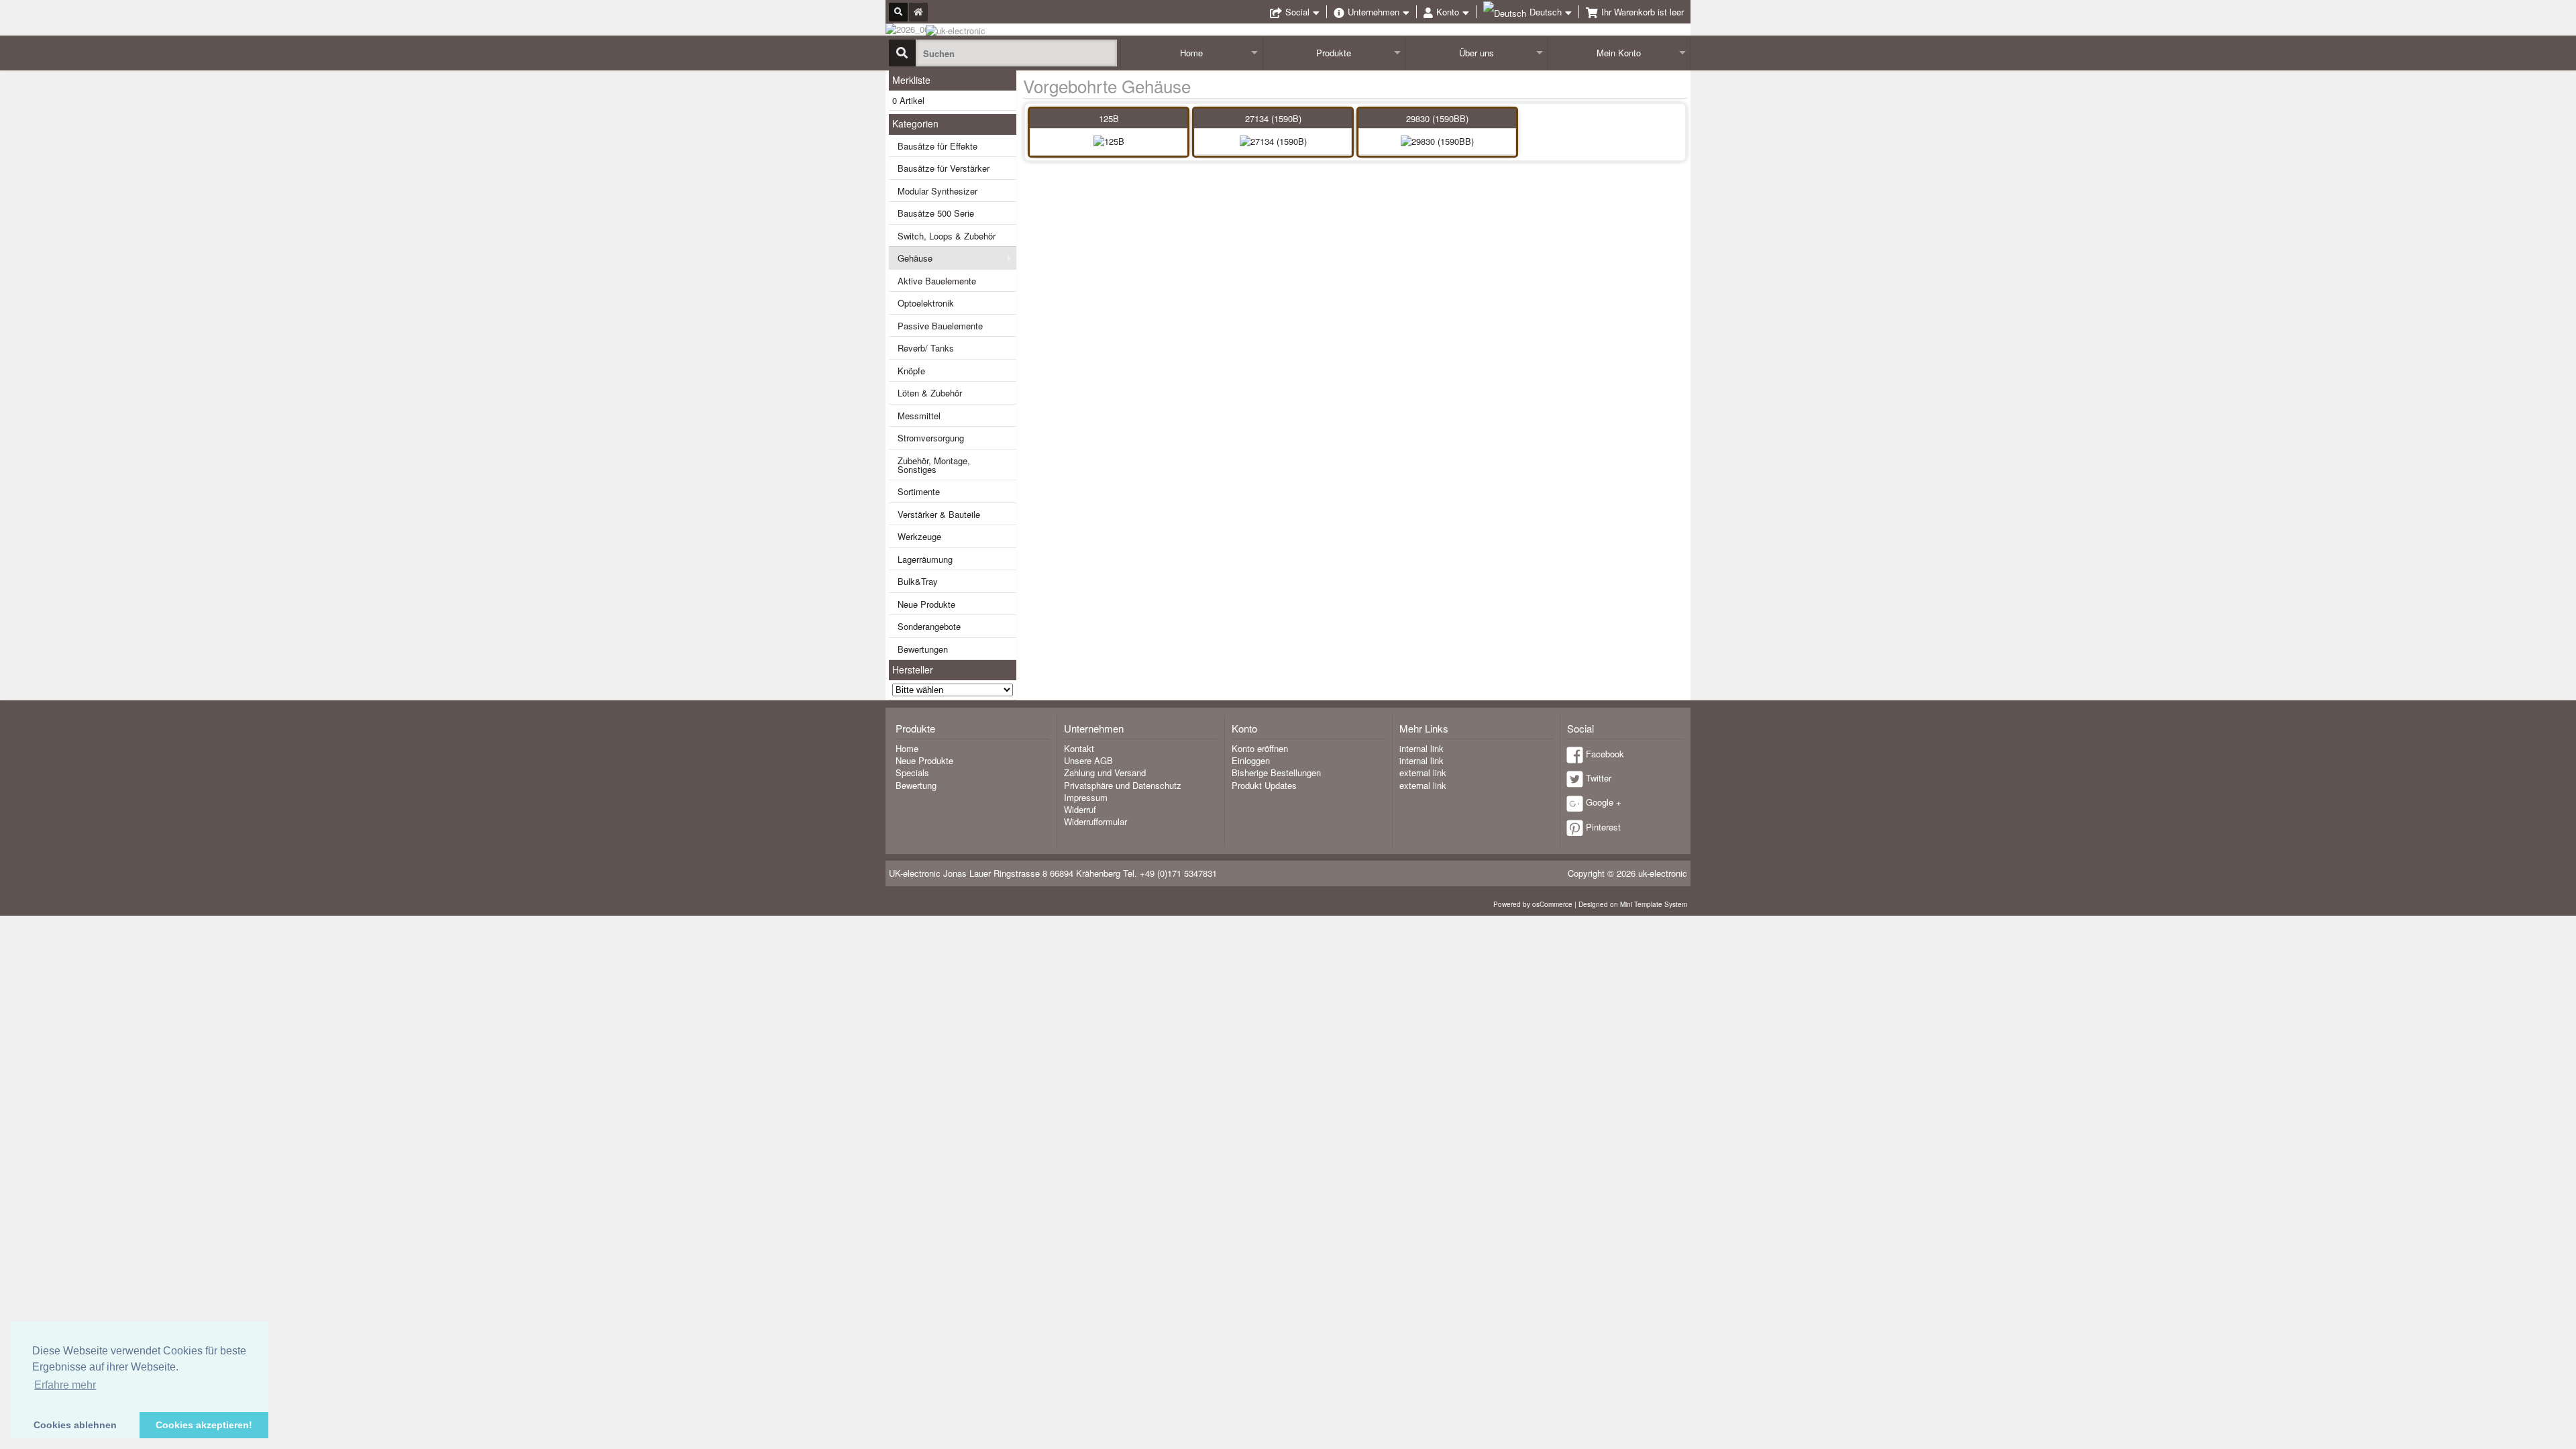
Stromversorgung (931, 438)
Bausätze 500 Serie (936, 213)
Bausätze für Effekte (937, 146)
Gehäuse (915, 258)
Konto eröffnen (1260, 748)
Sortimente (919, 491)
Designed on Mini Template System (1633, 904)
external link (1423, 772)
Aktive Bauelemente (937, 281)
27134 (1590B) (1273, 118)
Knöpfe (911, 371)
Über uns (1477, 53)
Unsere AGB (1088, 760)
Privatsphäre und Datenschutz (1123, 785)
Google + (1604, 802)
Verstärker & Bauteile (939, 514)
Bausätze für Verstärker (944, 168)
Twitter (1599, 778)
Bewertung (916, 785)
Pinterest (1603, 827)
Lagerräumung (925, 559)
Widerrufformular (1095, 821)
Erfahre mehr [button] (65, 1385)
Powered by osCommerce (1533, 904)
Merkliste (911, 80)
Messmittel (919, 416)
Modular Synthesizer (937, 191)
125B (1109, 118)
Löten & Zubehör (930, 393)
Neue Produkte (926, 604)
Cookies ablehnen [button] (75, 1425)
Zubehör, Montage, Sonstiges (934, 465)
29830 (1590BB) (1437, 118)
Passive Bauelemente (940, 326)
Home (1191, 53)
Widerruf (1080, 809)
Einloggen (1251, 760)
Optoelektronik (926, 303)
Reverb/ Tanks (926, 348)
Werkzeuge (919, 536)
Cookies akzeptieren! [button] (204, 1425)
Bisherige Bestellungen (1276, 772)
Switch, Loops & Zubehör (947, 236)
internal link (1421, 748)
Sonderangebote (929, 626)
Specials (912, 772)
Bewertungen (923, 649)
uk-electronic (1663, 873)
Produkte (1334, 53)
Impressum (1086, 797)
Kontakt (1079, 748)
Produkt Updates (1264, 785)
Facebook (1605, 754)
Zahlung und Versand (1105, 772)
